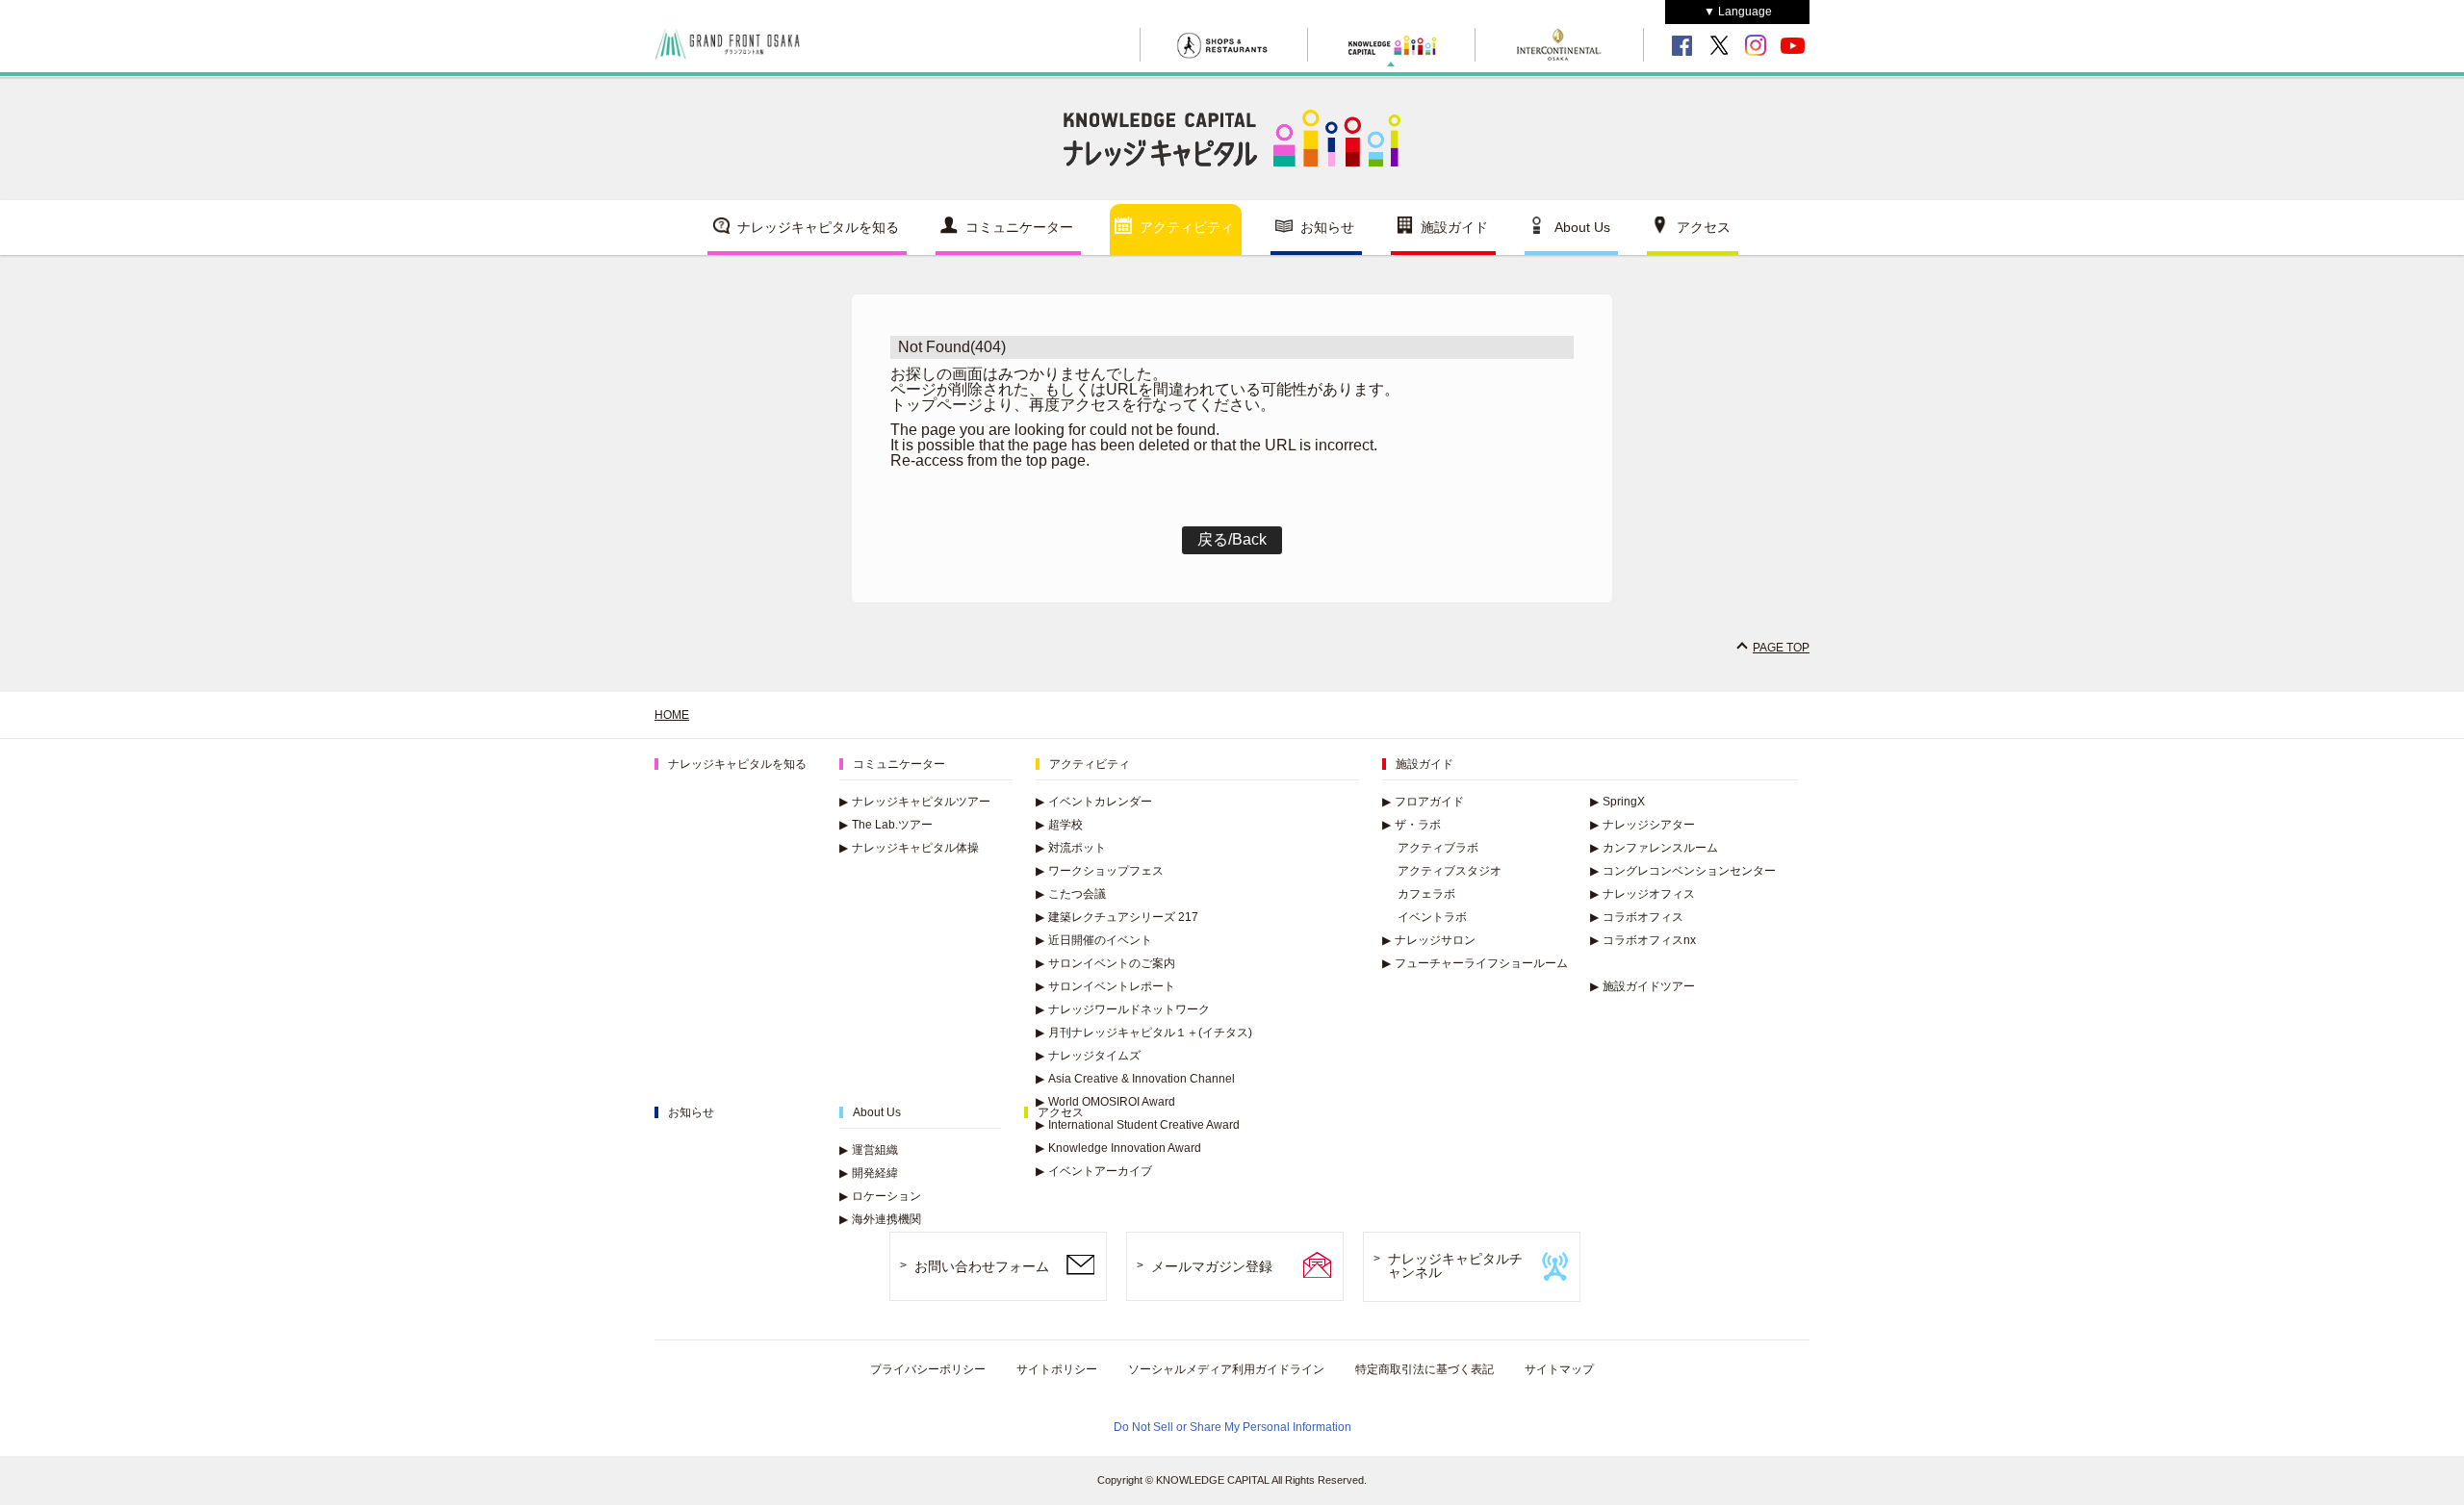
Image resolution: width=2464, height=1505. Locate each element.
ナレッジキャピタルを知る (818, 227)
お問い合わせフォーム (982, 1266)
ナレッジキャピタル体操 (909, 848)
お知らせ (1327, 227)
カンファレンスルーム (1654, 848)
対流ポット (1071, 848)
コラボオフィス (1637, 917)
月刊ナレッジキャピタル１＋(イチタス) (1144, 1033)
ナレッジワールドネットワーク (1123, 1009)
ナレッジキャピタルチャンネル (1455, 1266)
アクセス (1704, 227)
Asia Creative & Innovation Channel (1135, 1079)
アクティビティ (1187, 227)
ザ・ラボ (1412, 825)
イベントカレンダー (1094, 802)
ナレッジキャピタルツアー (915, 802)
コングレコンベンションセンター (1683, 871)
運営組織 (869, 1150)
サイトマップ (1559, 1369)
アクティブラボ (1438, 848)
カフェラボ (1426, 894)
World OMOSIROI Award (1105, 1102)
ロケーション (880, 1196)
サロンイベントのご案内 (1105, 963)
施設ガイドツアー (1643, 986)
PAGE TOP (1781, 648)
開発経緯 (869, 1173)
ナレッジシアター (1643, 825)
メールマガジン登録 (1212, 1266)
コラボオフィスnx (1643, 940)
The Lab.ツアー (886, 825)
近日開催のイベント (1094, 940)
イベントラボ (1432, 917)
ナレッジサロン (1429, 940)
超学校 (1059, 825)
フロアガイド (1423, 802)
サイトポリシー (1057, 1369)
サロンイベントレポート (1105, 986)
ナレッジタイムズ (1088, 1056)
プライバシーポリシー (928, 1369)
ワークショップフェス (1100, 871)
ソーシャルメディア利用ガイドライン (1226, 1369)
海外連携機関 (880, 1219)
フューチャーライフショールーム (1475, 963)
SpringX (1617, 802)
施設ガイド (1454, 227)
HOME (672, 715)
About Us (1582, 227)
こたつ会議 (1071, 894)
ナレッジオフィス (1643, 894)
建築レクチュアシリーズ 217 (1117, 917)
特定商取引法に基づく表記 (1424, 1369)
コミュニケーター (1019, 227)
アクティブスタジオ (1450, 871)
